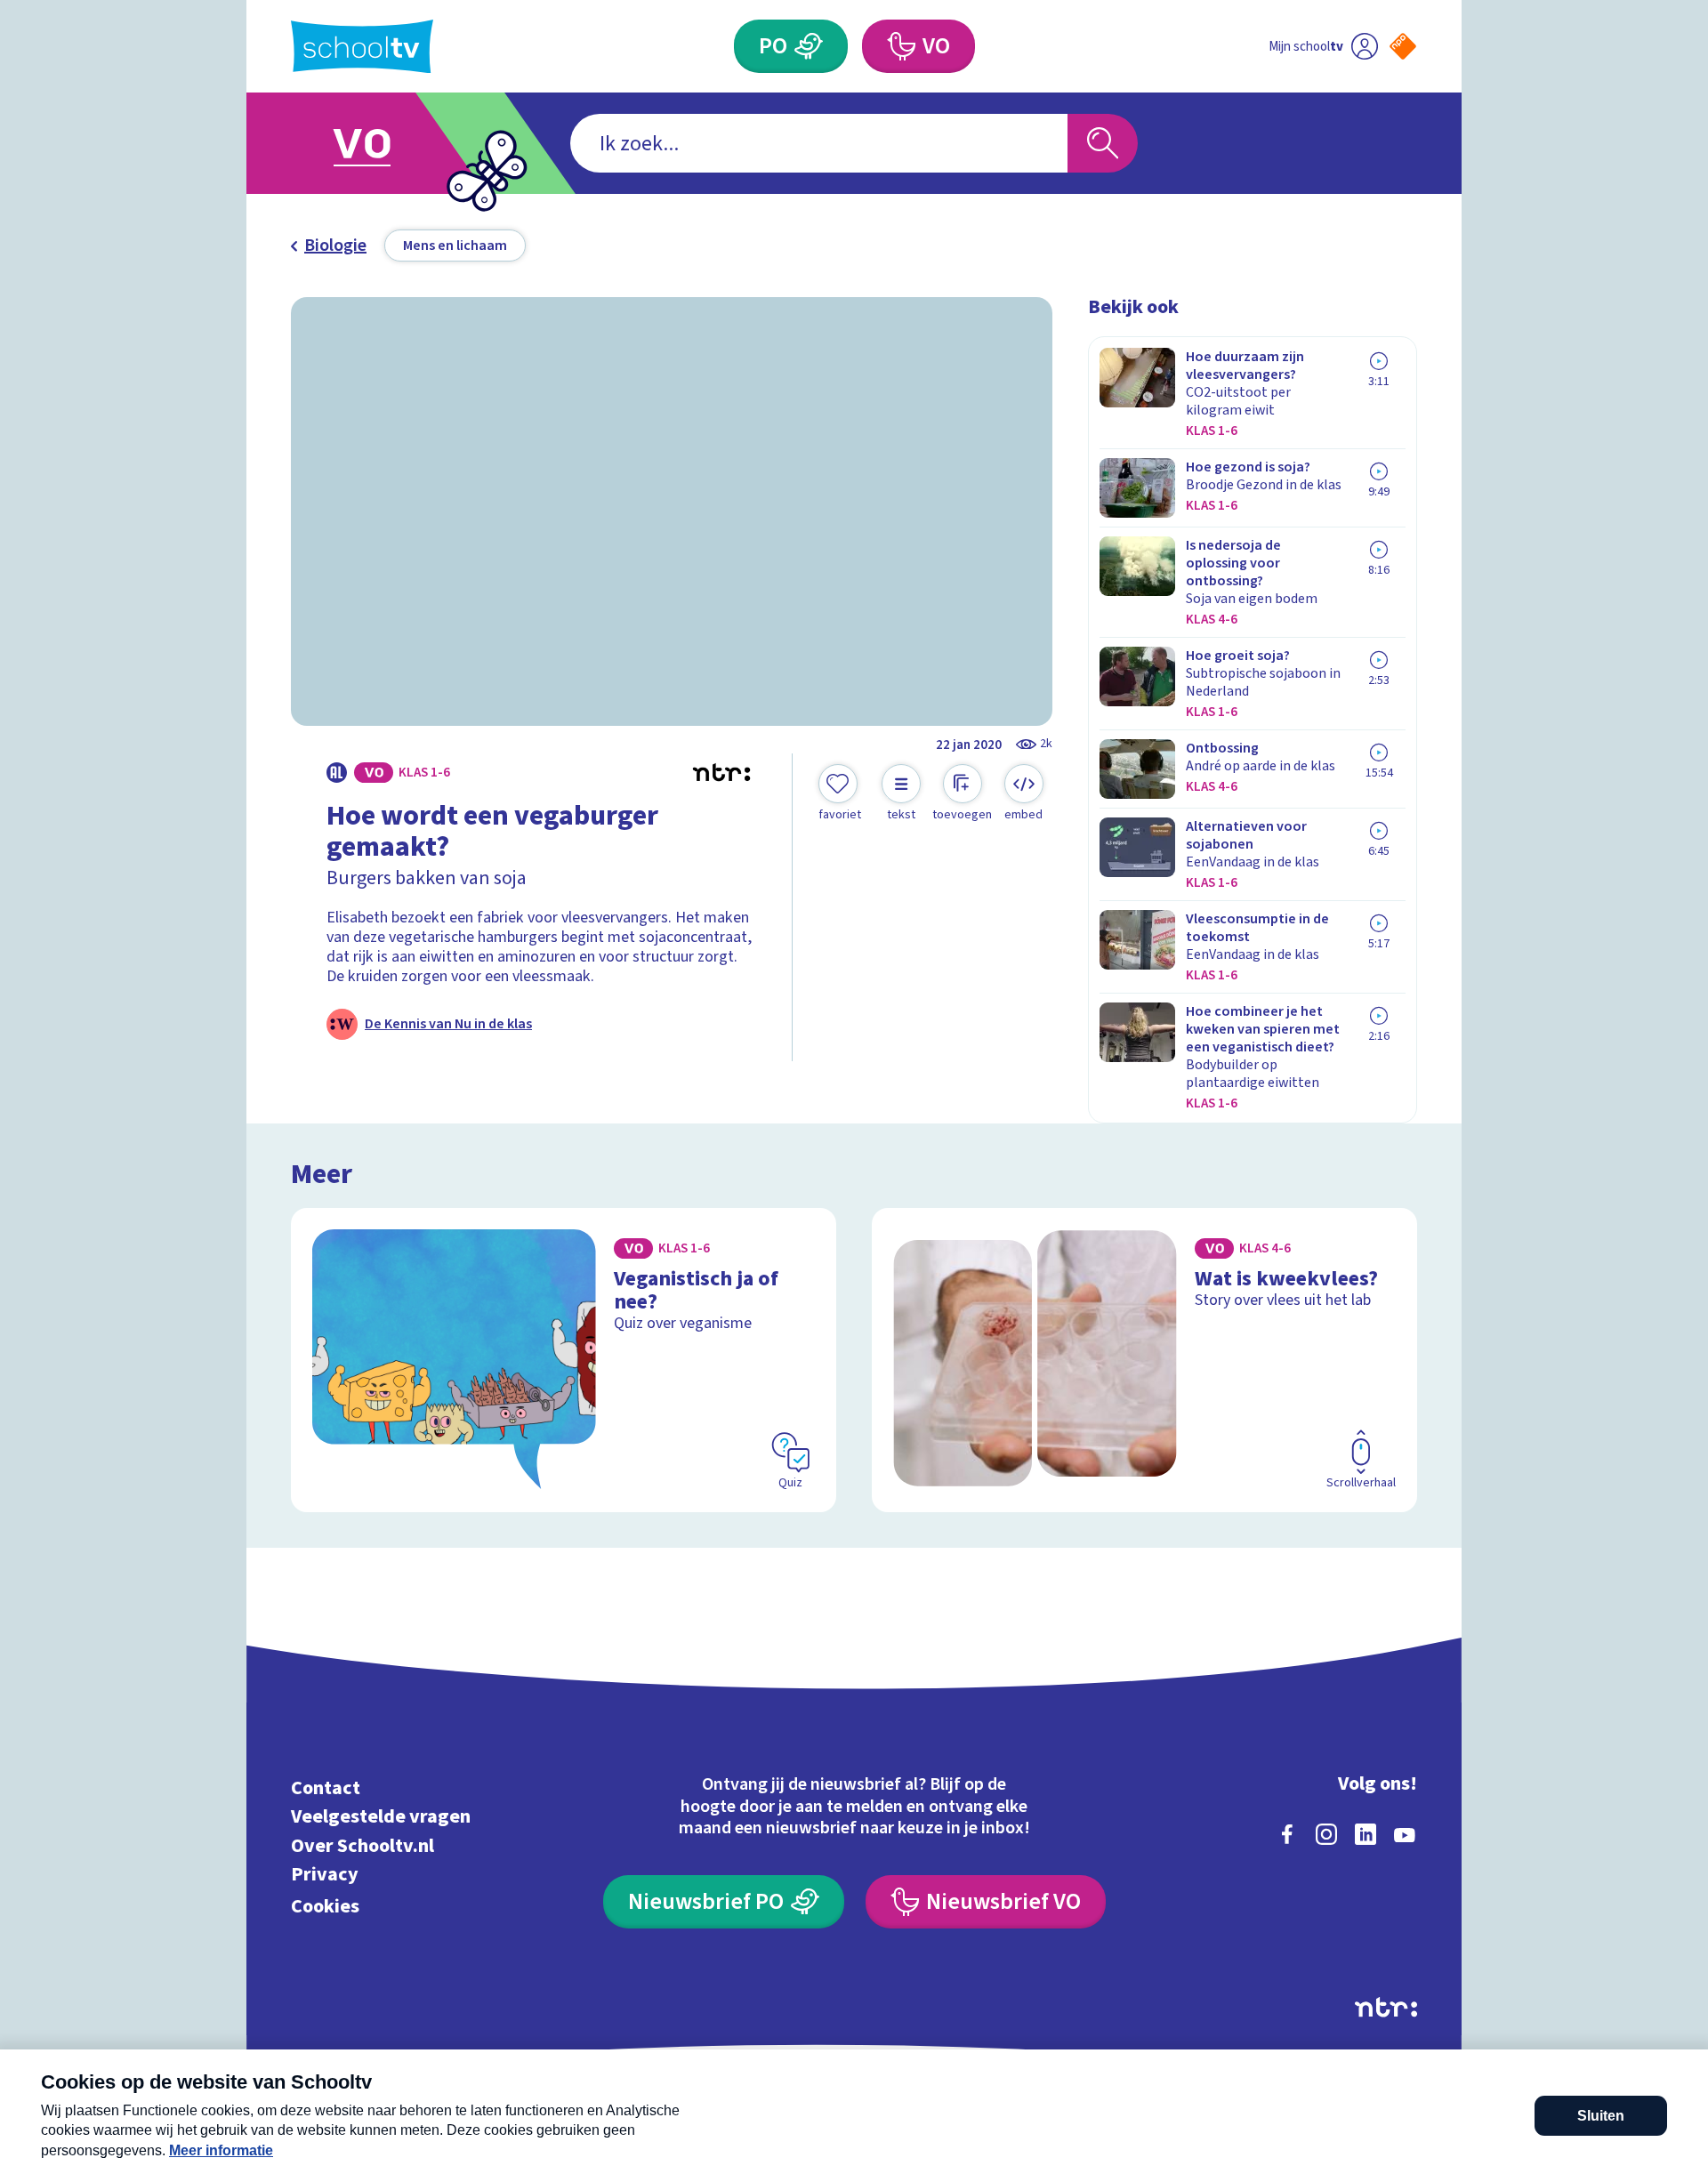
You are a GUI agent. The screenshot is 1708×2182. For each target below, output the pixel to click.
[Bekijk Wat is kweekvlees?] (1144, 1360)
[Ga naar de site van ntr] (1386, 2007)
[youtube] (1405, 1834)
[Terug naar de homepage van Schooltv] (362, 47)
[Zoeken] (1103, 143)
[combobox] (819, 143)
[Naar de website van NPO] (1403, 46)
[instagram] (1326, 1834)
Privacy (325, 1875)
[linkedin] (1366, 1834)
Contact (326, 1787)
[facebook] (1287, 1834)
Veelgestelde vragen (381, 1817)
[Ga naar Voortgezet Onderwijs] (380, 143)
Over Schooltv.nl (363, 1845)
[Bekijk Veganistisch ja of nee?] (564, 1360)
